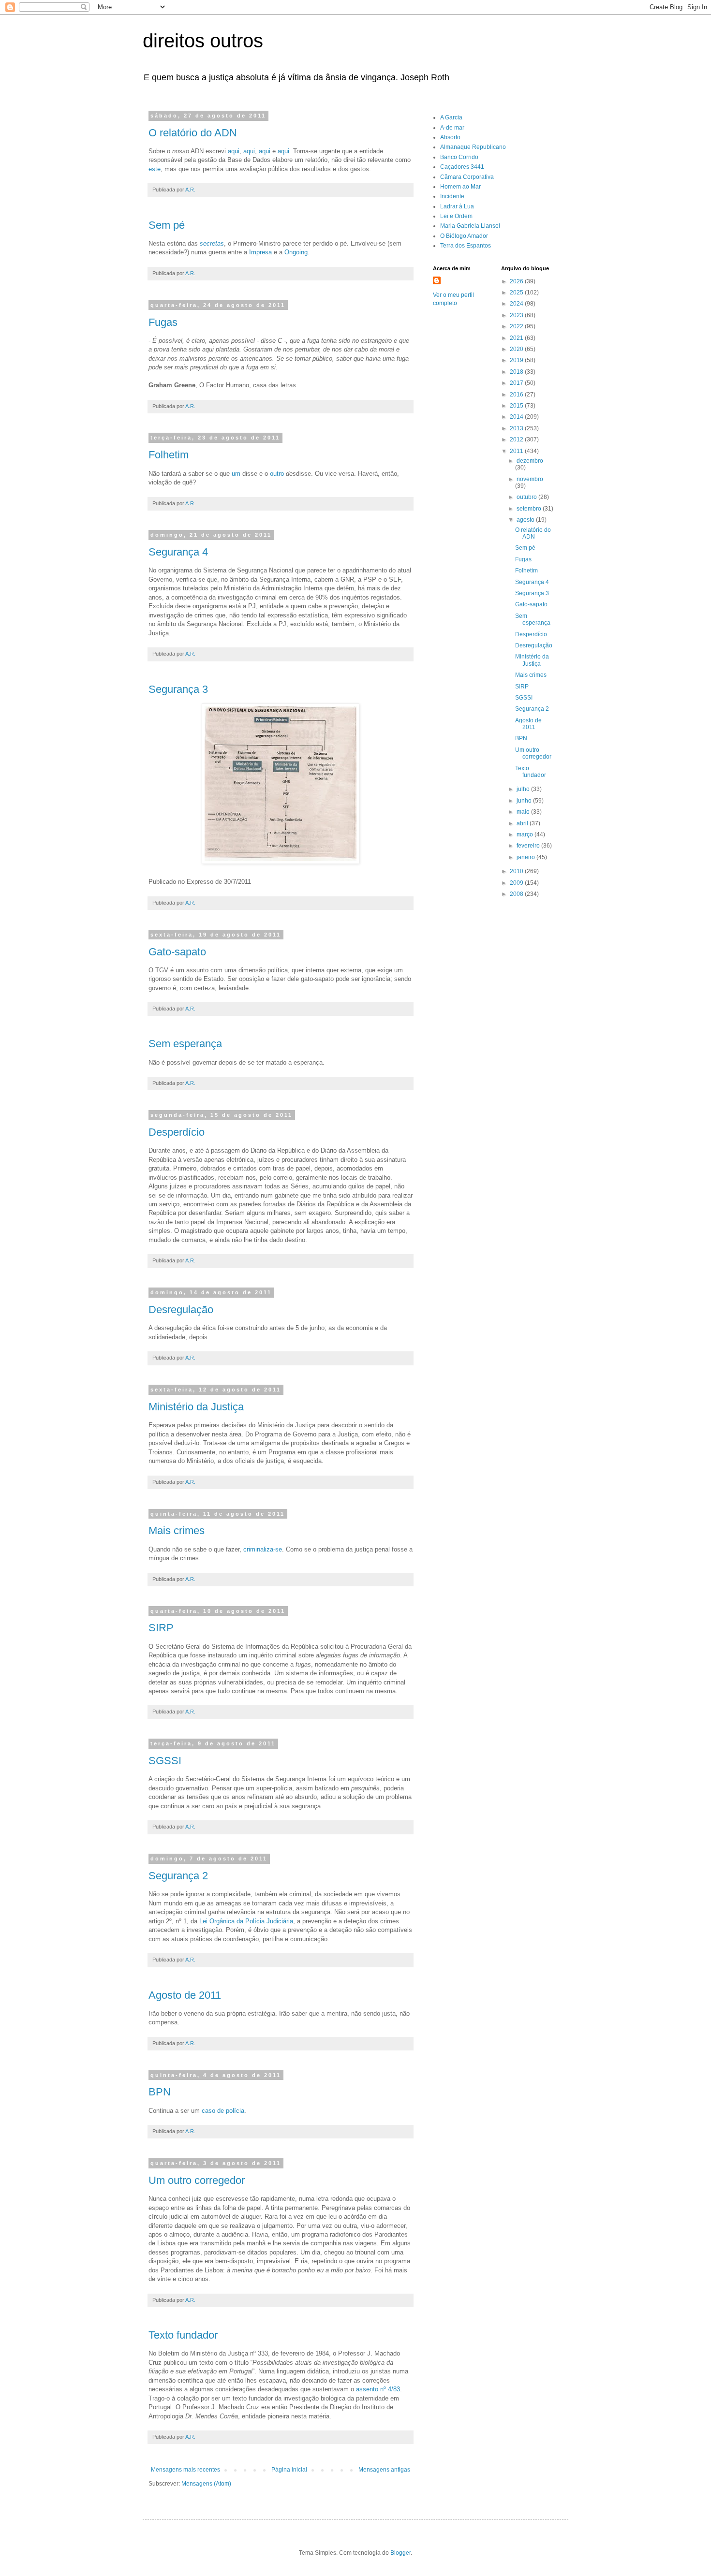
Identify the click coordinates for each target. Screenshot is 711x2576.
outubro (527, 497)
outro (277, 474)
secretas (212, 243)
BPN (160, 2092)
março (526, 834)
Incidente (452, 196)
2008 (517, 894)
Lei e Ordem (456, 216)
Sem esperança (185, 1044)
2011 (517, 451)
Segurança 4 (178, 552)
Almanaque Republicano (473, 147)
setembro (530, 509)
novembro (530, 479)
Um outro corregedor (197, 2180)
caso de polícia (223, 2111)
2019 (517, 360)
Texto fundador (183, 2335)
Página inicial (289, 2470)
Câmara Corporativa (467, 177)
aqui (234, 151)
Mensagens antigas (384, 2470)
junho (525, 801)
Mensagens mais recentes (185, 2470)
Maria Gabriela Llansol (470, 226)
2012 (517, 439)
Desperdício (177, 1132)
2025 (517, 293)
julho (524, 789)
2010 (517, 871)
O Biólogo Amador (464, 236)
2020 (517, 349)
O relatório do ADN (193, 133)
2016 (517, 395)
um (236, 474)
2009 (517, 883)
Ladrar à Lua (457, 206)
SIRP (161, 1628)
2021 (517, 338)
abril (523, 823)
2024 (517, 304)
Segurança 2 (178, 1876)
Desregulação (181, 1310)
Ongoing (296, 252)
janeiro (526, 857)
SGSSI (165, 1761)
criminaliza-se (263, 1549)
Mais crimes (177, 1530)
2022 (517, 326)
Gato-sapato (177, 952)
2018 (517, 372)
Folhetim (169, 455)
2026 (517, 281)
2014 (517, 417)
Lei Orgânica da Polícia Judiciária (246, 1921)
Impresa (260, 252)
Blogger (400, 2553)
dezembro (530, 461)
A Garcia (451, 117)
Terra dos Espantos (466, 246)
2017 (517, 383)
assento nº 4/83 (378, 2389)
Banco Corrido (459, 157)
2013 (517, 428)
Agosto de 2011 (185, 1995)
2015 (517, 406)
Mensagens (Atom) (206, 2484)
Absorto (450, 137)
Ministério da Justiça (196, 1407)
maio (524, 812)
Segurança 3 (178, 689)
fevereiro (529, 846)
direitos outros (203, 41)
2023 (517, 315)
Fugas (163, 322)
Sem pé (167, 225)
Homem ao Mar (460, 187)
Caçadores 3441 (462, 167)
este (155, 169)
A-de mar (452, 128)
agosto (526, 520)
